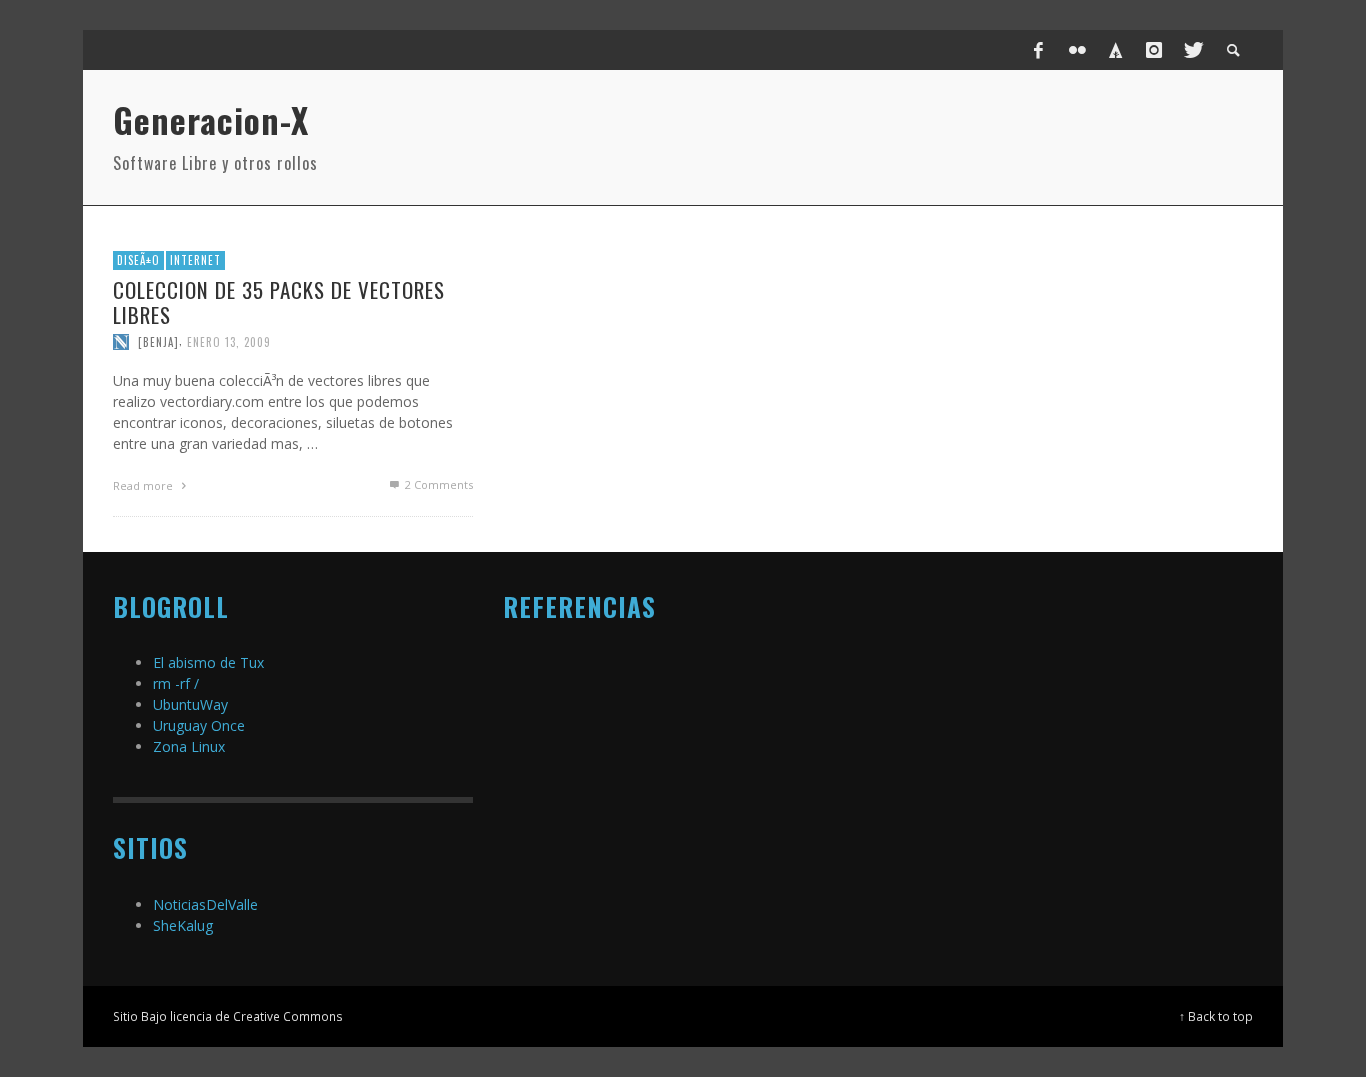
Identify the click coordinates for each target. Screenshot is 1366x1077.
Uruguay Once (199, 725)
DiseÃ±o (138, 260)
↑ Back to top (1216, 1016)
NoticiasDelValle (205, 904)
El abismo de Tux (208, 662)
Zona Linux (189, 746)
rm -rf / (176, 683)
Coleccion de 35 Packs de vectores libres (279, 302)
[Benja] (158, 342)
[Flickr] (1077, 50)
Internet (195, 260)
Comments (439, 484)
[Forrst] (1116, 50)
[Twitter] (1192, 50)
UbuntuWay (190, 704)
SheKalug (183, 925)
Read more (144, 485)
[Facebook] (1039, 50)
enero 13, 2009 (229, 342)
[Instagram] (1154, 50)
